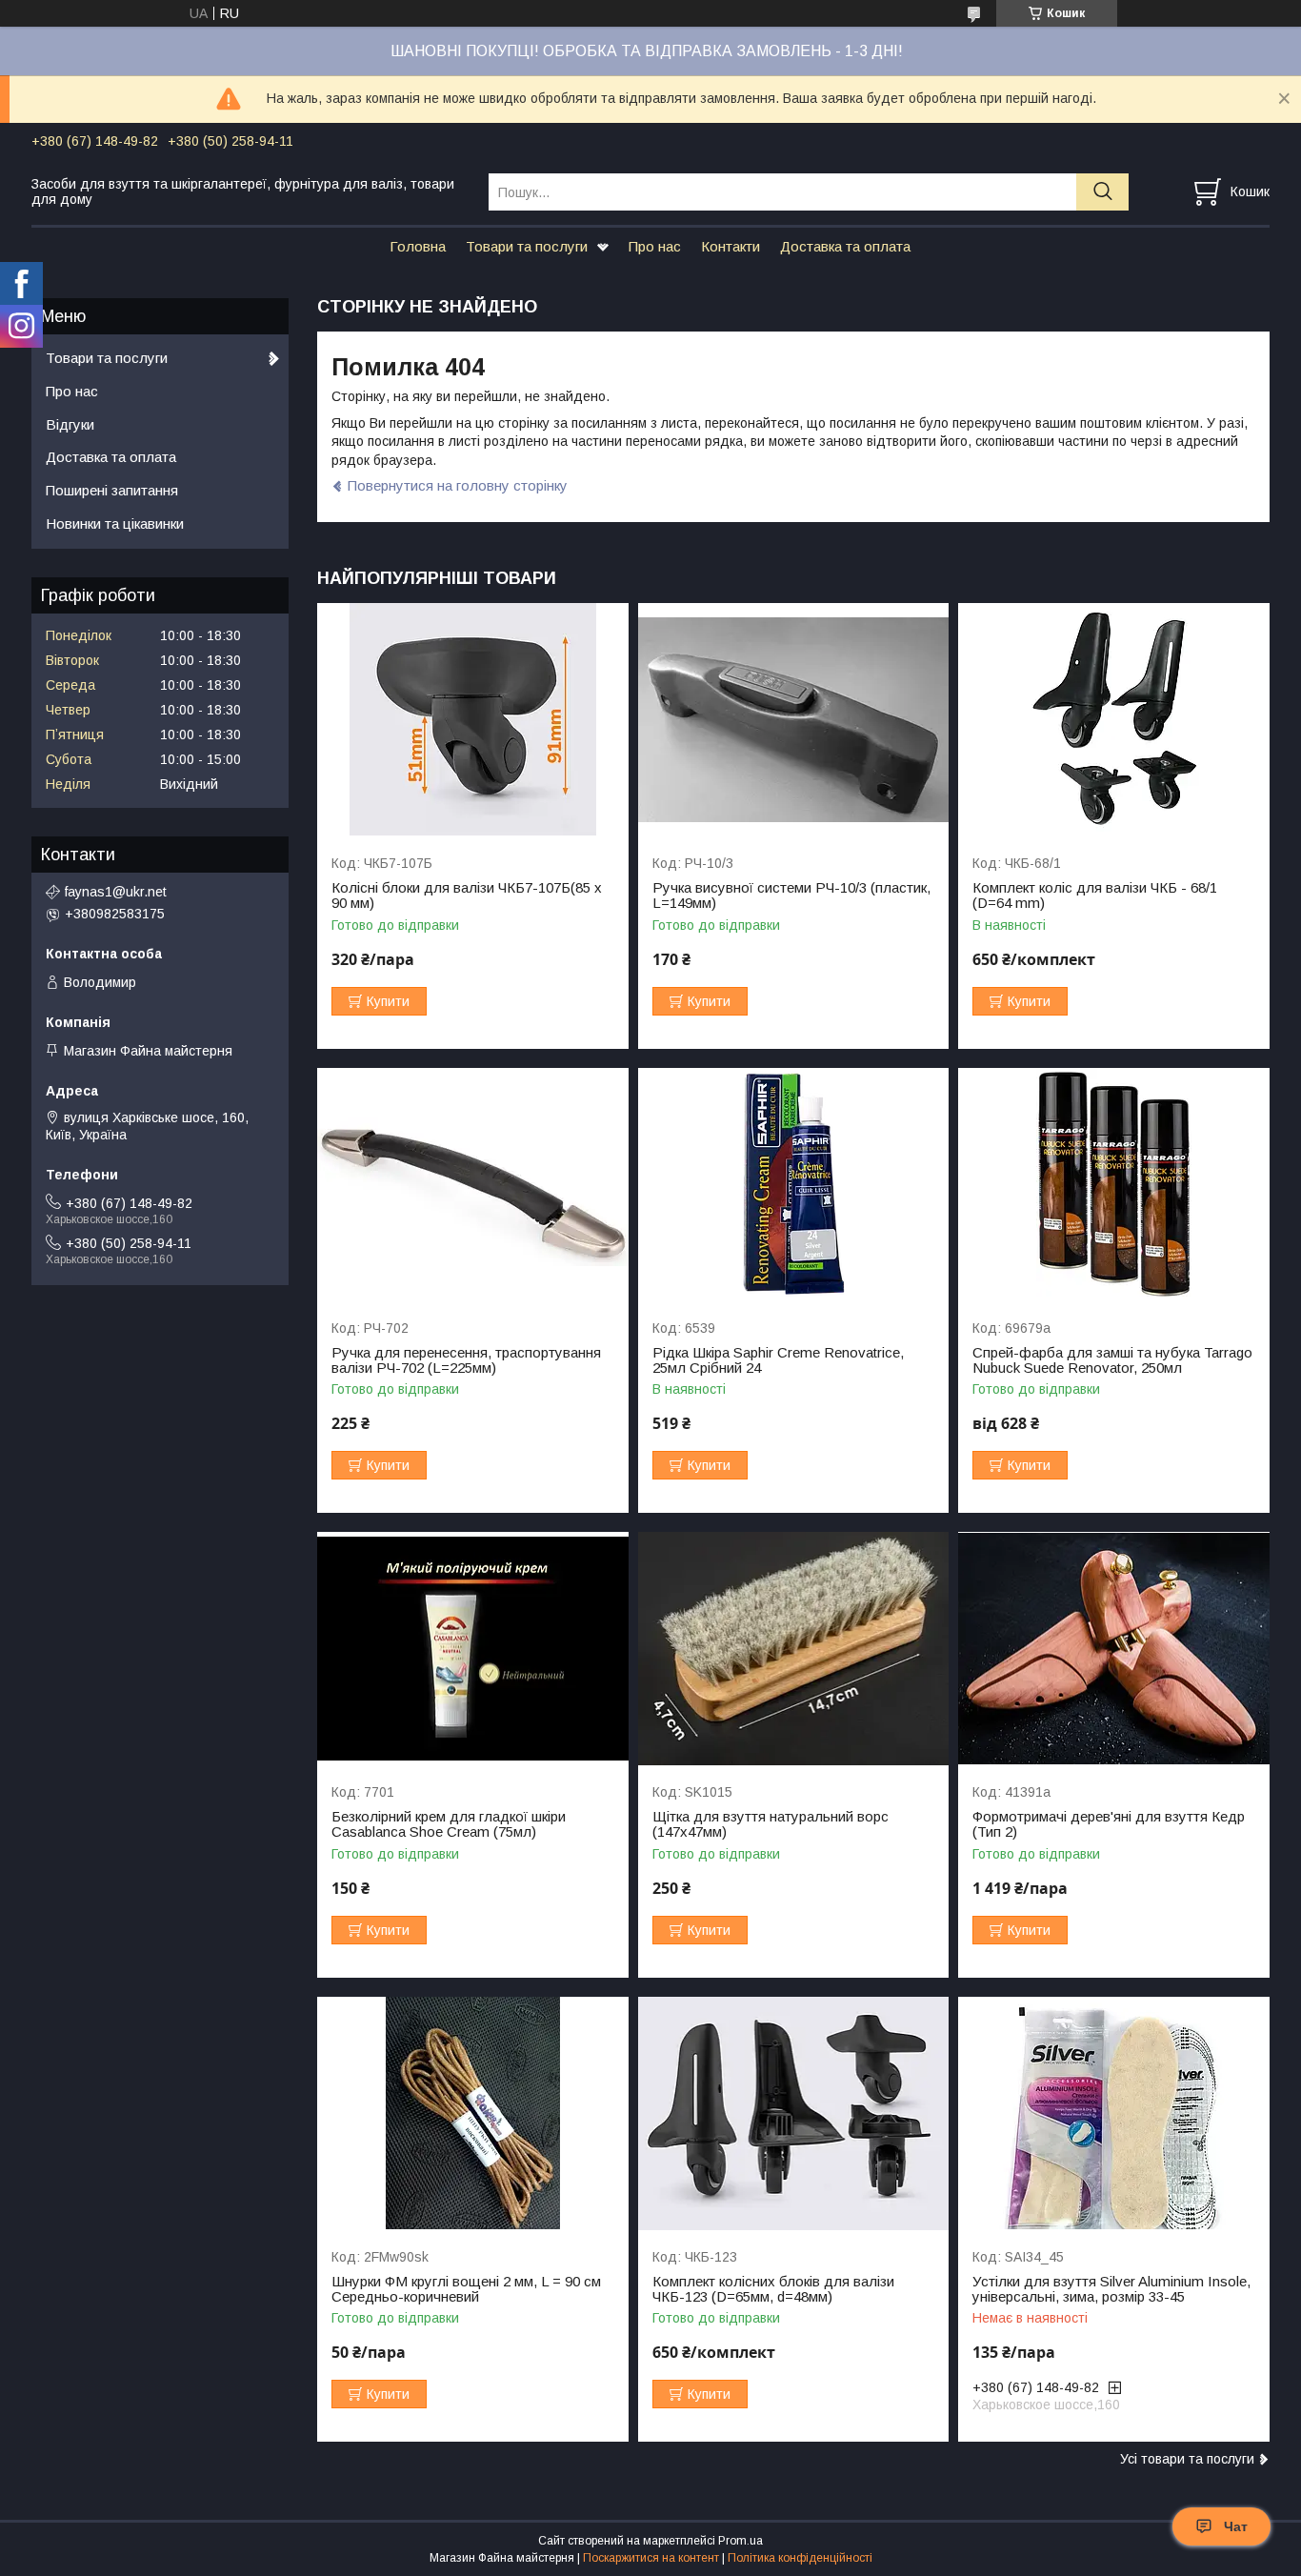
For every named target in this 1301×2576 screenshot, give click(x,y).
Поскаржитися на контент (651, 2558)
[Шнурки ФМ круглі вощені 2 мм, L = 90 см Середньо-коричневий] (473, 2113)
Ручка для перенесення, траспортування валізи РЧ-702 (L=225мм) (466, 1360)
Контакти (731, 246)
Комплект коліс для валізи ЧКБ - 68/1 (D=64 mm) (1095, 896)
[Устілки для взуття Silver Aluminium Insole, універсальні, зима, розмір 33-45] (1114, 2113)
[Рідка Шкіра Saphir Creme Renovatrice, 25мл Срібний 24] (794, 1185)
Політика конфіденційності (800, 2558)
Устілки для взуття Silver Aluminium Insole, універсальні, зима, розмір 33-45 (1111, 2289)
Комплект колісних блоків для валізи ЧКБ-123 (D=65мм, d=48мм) (773, 2289)
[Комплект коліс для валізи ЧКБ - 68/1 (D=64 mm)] (1114, 720)
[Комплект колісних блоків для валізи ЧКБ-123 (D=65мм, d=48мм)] (794, 2113)
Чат (1236, 2526)
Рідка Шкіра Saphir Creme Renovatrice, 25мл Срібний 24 (778, 1360)
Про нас (655, 246)
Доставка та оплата (845, 246)
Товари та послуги (527, 246)
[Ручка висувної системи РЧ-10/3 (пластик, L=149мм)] (794, 720)
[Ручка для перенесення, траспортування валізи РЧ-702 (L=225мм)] (473, 1185)
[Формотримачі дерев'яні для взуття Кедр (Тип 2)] (1114, 1649)
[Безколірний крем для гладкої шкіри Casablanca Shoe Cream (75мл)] (473, 1649)
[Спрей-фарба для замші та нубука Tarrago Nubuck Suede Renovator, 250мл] (1114, 1185)
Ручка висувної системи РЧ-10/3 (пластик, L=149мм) (791, 896)
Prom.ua (741, 2541)
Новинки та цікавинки (115, 523)
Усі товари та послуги (1187, 2459)
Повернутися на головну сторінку (458, 485)
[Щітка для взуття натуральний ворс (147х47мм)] (794, 1649)
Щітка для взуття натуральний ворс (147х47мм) (771, 1824)
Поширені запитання (112, 490)
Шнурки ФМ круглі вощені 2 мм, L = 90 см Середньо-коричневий (466, 2289)
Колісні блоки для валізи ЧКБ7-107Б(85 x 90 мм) (467, 896)
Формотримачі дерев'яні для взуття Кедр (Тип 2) (1109, 1824)
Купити (388, 1001)
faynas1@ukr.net (116, 892)
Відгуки (70, 424)
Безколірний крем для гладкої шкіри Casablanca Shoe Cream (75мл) (449, 1824)
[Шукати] (1102, 192)
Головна (418, 246)
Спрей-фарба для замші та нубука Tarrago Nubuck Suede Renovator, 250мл (1112, 1360)
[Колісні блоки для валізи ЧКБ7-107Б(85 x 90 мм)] (473, 720)
